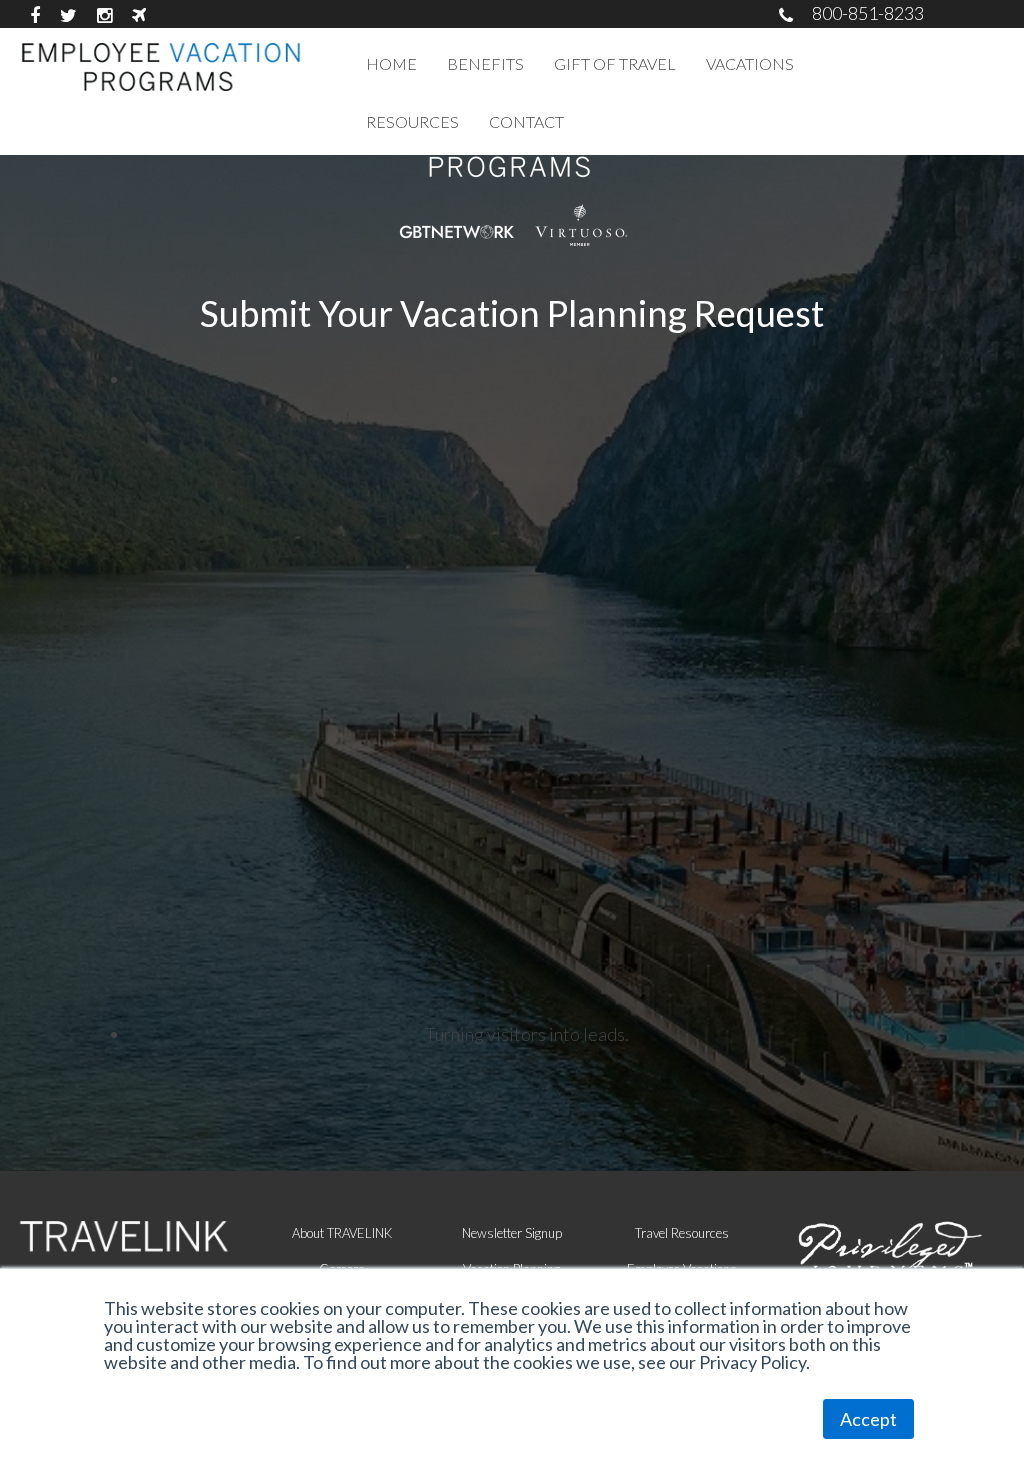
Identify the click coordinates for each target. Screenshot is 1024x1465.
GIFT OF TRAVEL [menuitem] (615, 63)
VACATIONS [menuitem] (750, 63)
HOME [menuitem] (391, 63)
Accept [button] (868, 1419)
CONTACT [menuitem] (526, 121)
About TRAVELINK (342, 1233)
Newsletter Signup (512, 1233)
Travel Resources (682, 1233)
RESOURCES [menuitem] (412, 121)
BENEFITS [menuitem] (485, 63)
